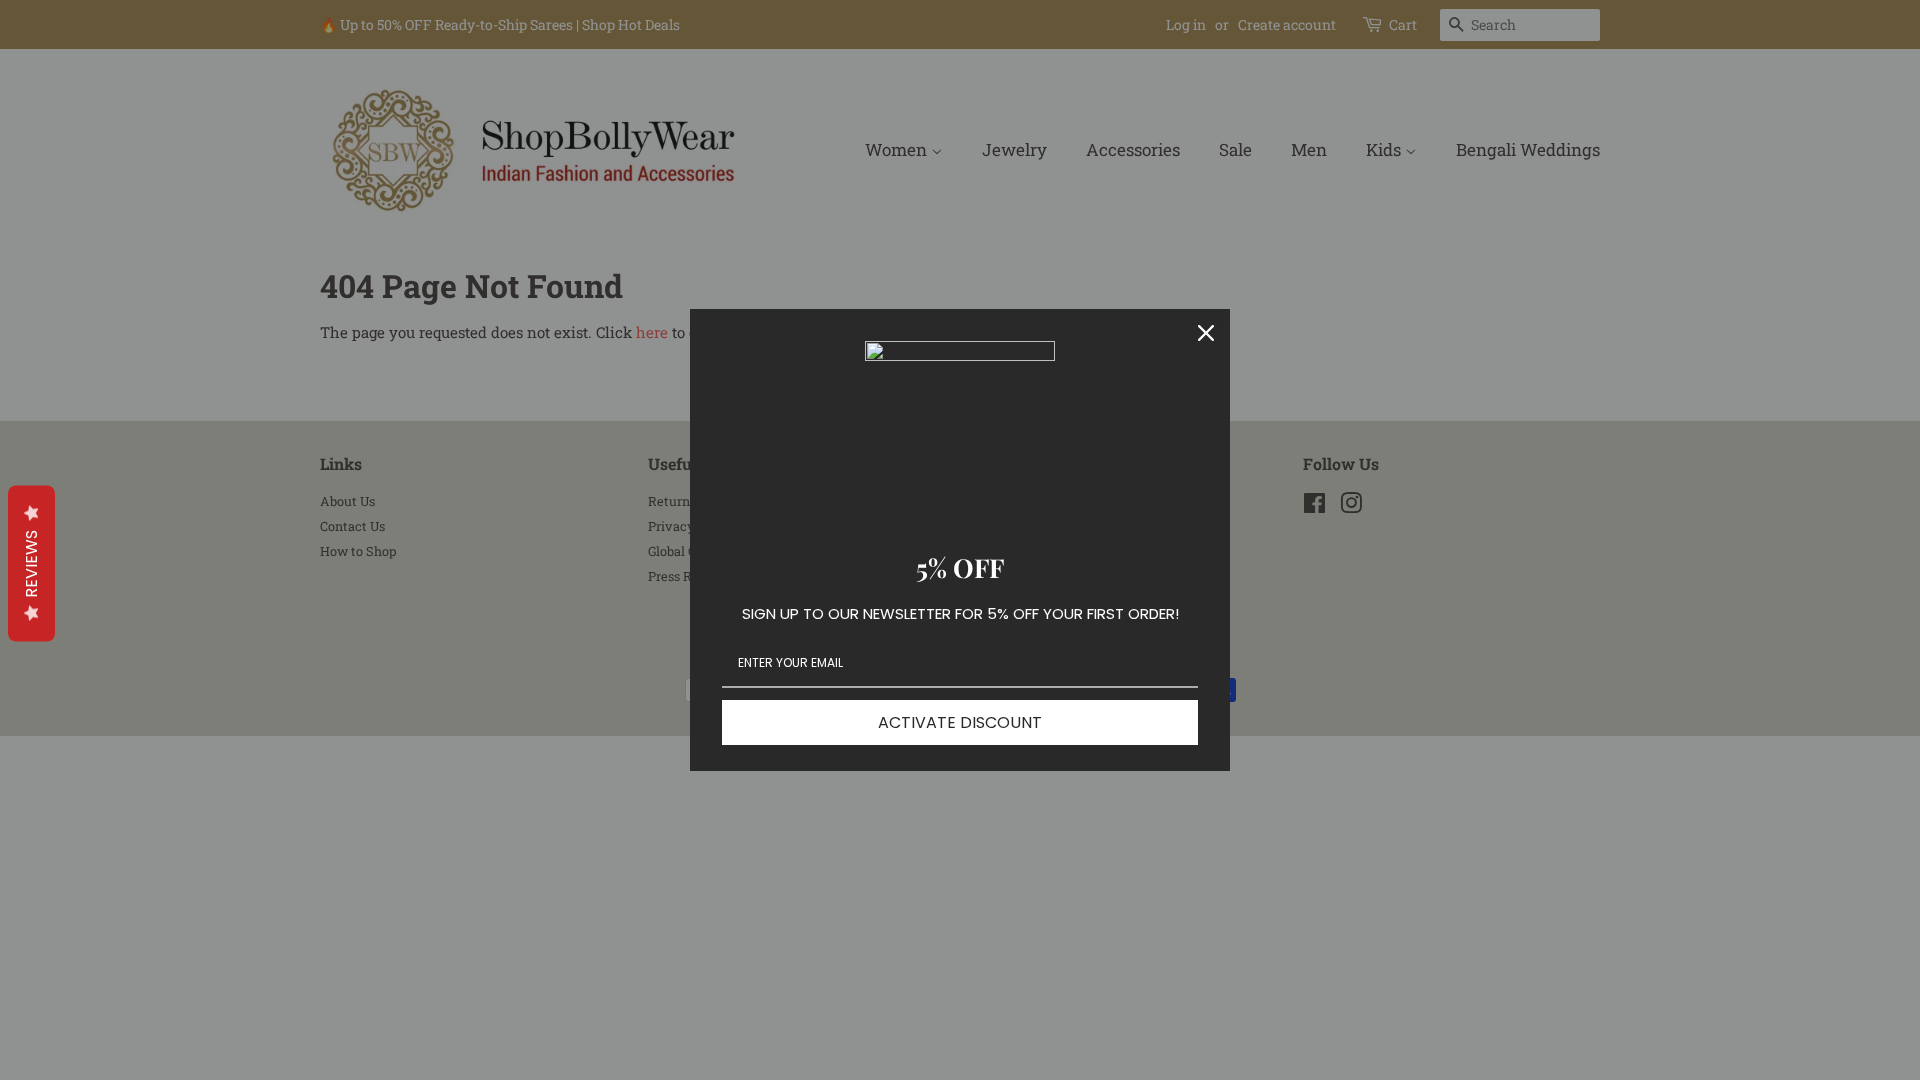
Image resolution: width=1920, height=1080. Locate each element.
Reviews (31, 564)
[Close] (1206, 333)
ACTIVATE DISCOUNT (960, 722)
